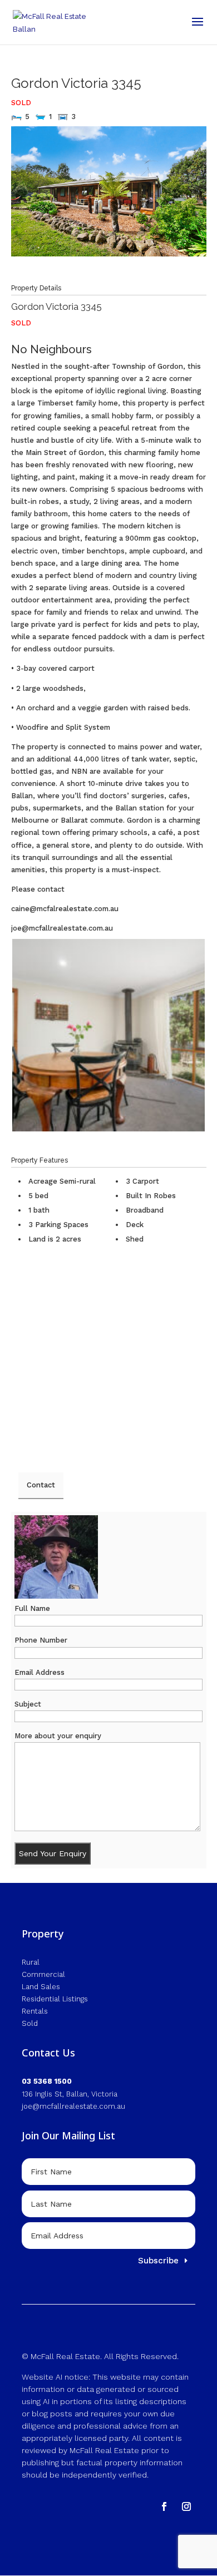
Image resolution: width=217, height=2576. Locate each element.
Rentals (35, 2011)
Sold (30, 2023)
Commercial (43, 1974)
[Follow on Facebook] (164, 2506)
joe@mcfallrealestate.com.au (73, 2106)
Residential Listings (55, 1999)
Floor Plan (180, 276)
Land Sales (41, 1987)
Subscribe (158, 2261)
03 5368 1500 (47, 2081)
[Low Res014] (108, 1035)
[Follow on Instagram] (186, 2506)
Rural (31, 1962)
